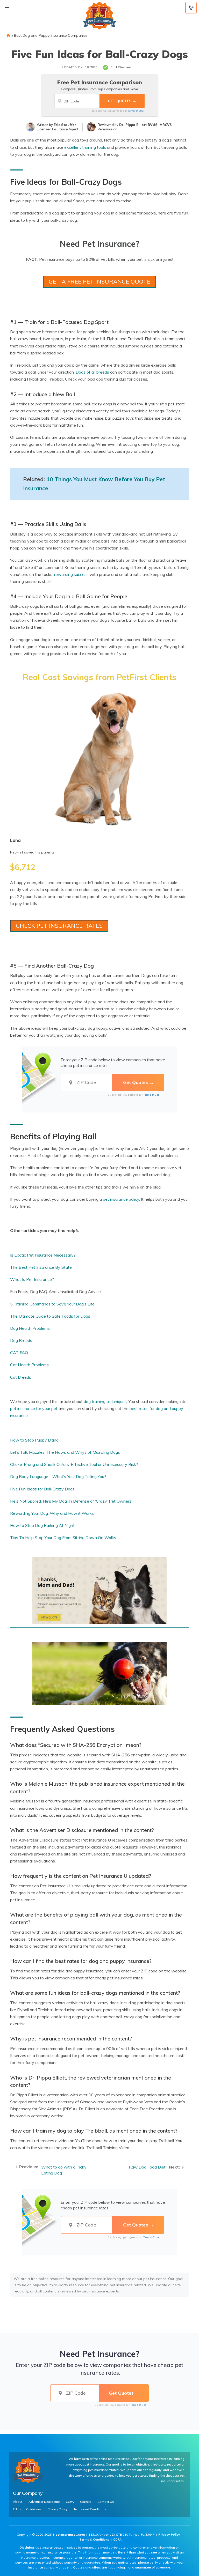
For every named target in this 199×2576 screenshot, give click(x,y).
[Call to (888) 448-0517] (191, 8)
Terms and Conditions (90, 2509)
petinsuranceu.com (70, 2534)
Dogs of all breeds (92, 372)
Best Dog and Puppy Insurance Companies (51, 35)
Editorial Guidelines (27, 2509)
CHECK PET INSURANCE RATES (59, 926)
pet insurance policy (121, 1199)
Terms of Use (136, 111)
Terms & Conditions (94, 2539)
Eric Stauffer (65, 125)
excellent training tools (85, 147)
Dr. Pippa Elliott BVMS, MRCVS (145, 125)
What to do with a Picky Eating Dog (64, 2170)
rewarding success (71, 574)
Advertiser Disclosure (44, 2502)
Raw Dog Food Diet (147, 2167)
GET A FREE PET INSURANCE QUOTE (99, 281)
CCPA (70, 2502)
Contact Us (106, 2502)
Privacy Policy (58, 2509)
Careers (86, 2502)
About (18, 2502)
